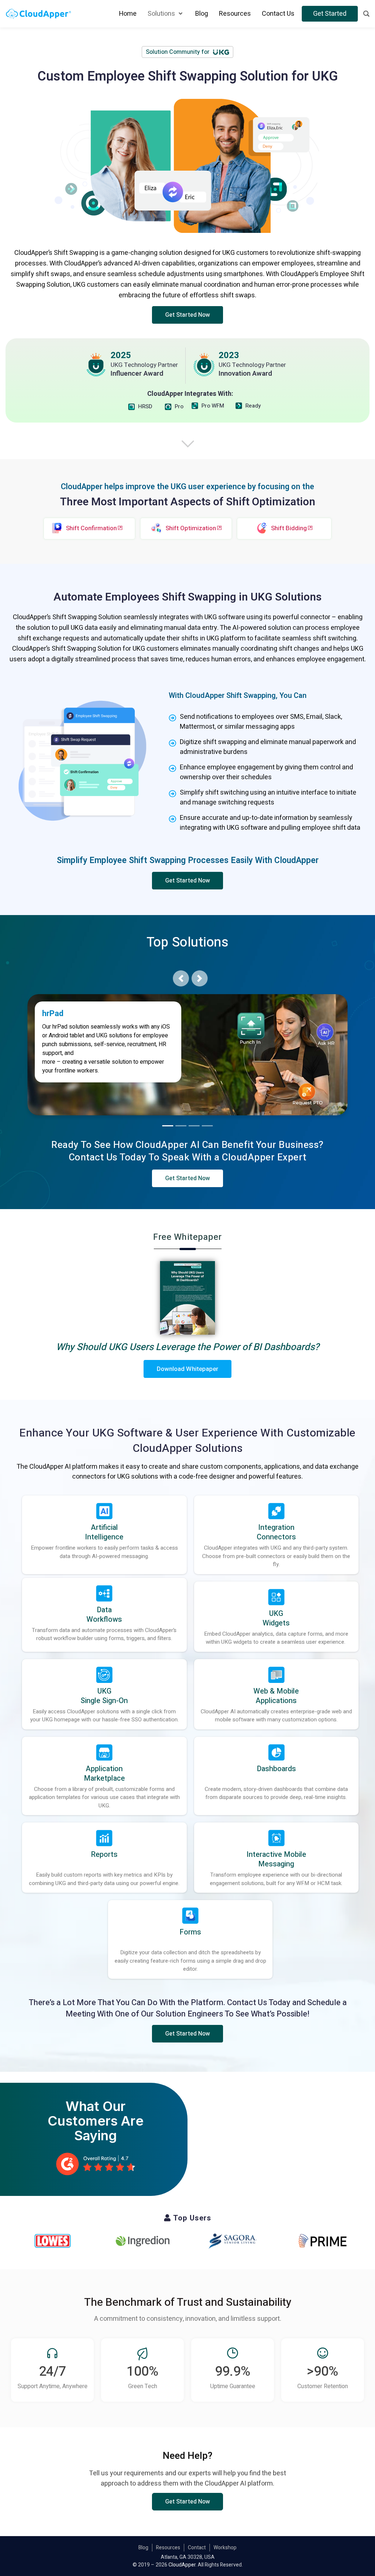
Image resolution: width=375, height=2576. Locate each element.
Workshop (225, 2548)
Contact (197, 2548)
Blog (143, 2548)
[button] (188, 315)
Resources (168, 2548)
